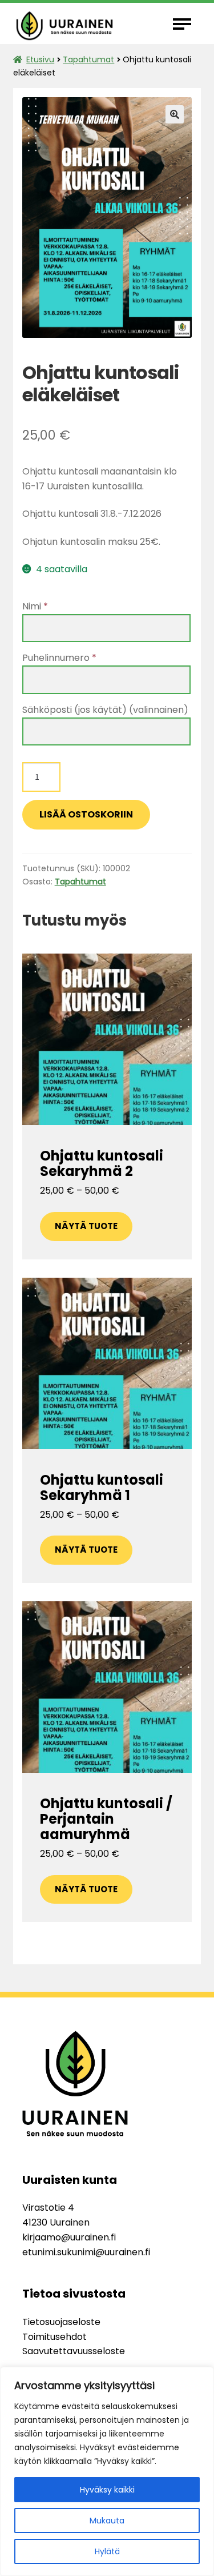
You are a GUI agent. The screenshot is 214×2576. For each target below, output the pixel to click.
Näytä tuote (86, 1226)
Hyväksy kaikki (107, 2490)
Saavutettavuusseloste (74, 2351)
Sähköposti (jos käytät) (105, 710)
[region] (107, 2471)
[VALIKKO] (184, 23)
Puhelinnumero (59, 658)
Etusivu (40, 59)
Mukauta (107, 2521)
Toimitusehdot (54, 2337)
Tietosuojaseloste (61, 2322)
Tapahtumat (88, 59)
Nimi (35, 606)
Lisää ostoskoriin (86, 814)
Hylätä (107, 2551)
